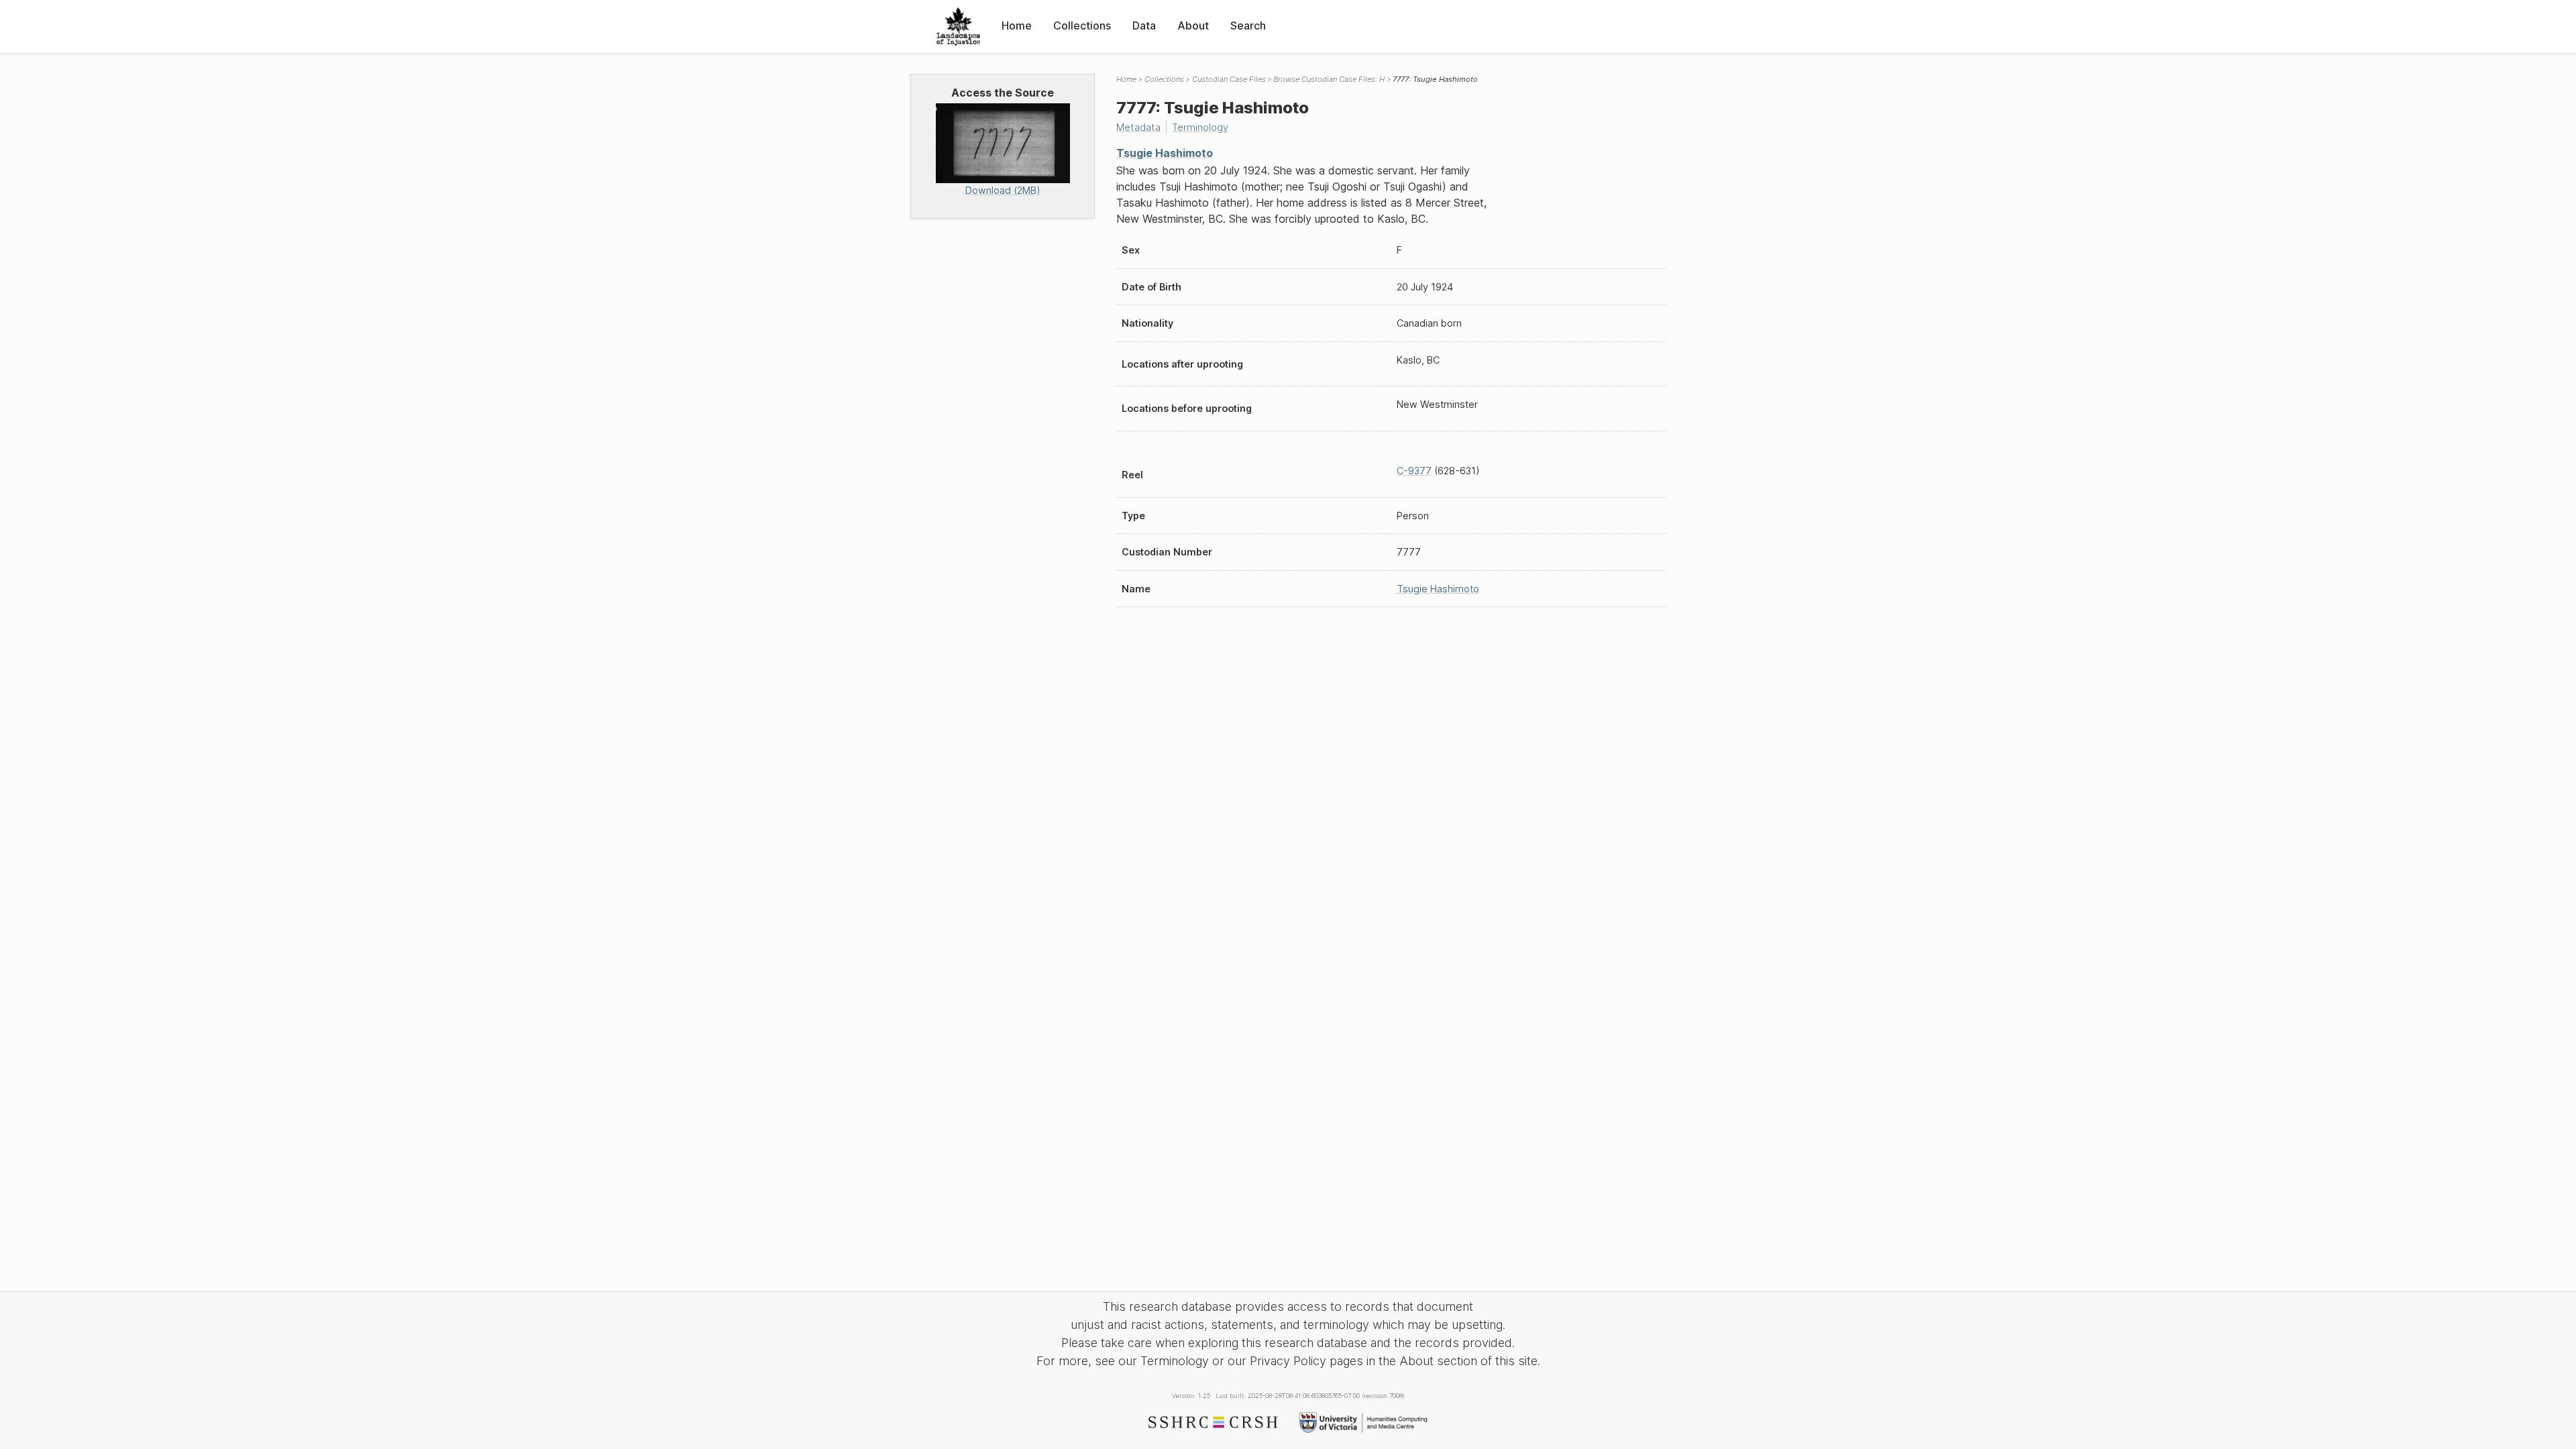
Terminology (1200, 127)
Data (1144, 25)
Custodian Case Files (1229, 79)
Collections (1082, 25)
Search (1248, 25)
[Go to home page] (958, 26)
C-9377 (1414, 471)
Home (1017, 25)
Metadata (1138, 127)
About (1193, 25)
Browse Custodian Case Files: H (1329, 79)
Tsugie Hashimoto (1165, 153)
